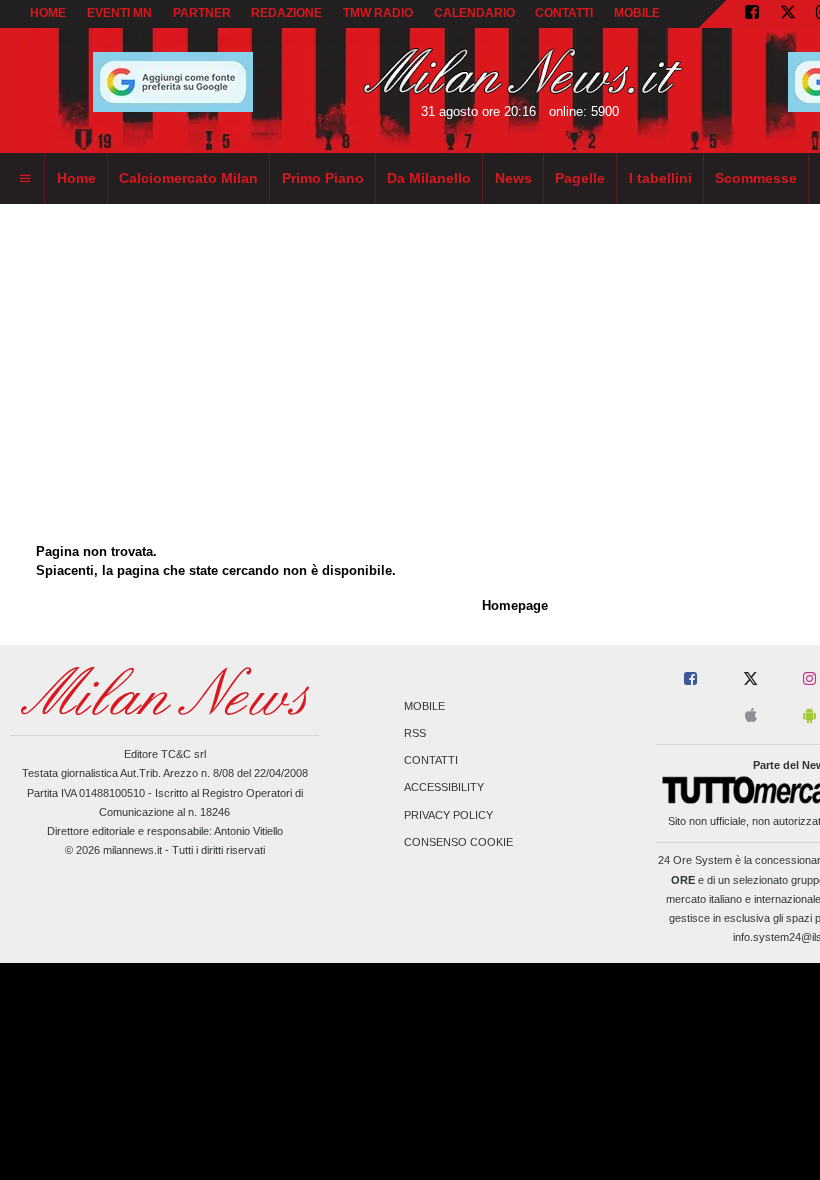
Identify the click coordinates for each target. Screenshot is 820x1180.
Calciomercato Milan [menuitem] (188, 178)
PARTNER (202, 13)
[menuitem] (25, 179)
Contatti (431, 761)
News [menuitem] (513, 178)
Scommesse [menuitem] (756, 178)
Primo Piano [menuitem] (323, 178)
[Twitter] (788, 14)
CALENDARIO (474, 13)
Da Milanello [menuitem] (429, 178)
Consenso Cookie (458, 842)
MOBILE (637, 13)
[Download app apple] (751, 716)
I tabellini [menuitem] (660, 178)
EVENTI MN (119, 13)
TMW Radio (378, 13)
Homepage (515, 605)
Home (48, 13)
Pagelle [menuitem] (580, 178)
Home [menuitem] (76, 178)
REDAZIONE (286, 13)
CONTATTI (564, 13)
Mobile (424, 706)
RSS (415, 733)
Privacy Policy (448, 815)
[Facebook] (752, 14)
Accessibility (444, 788)
